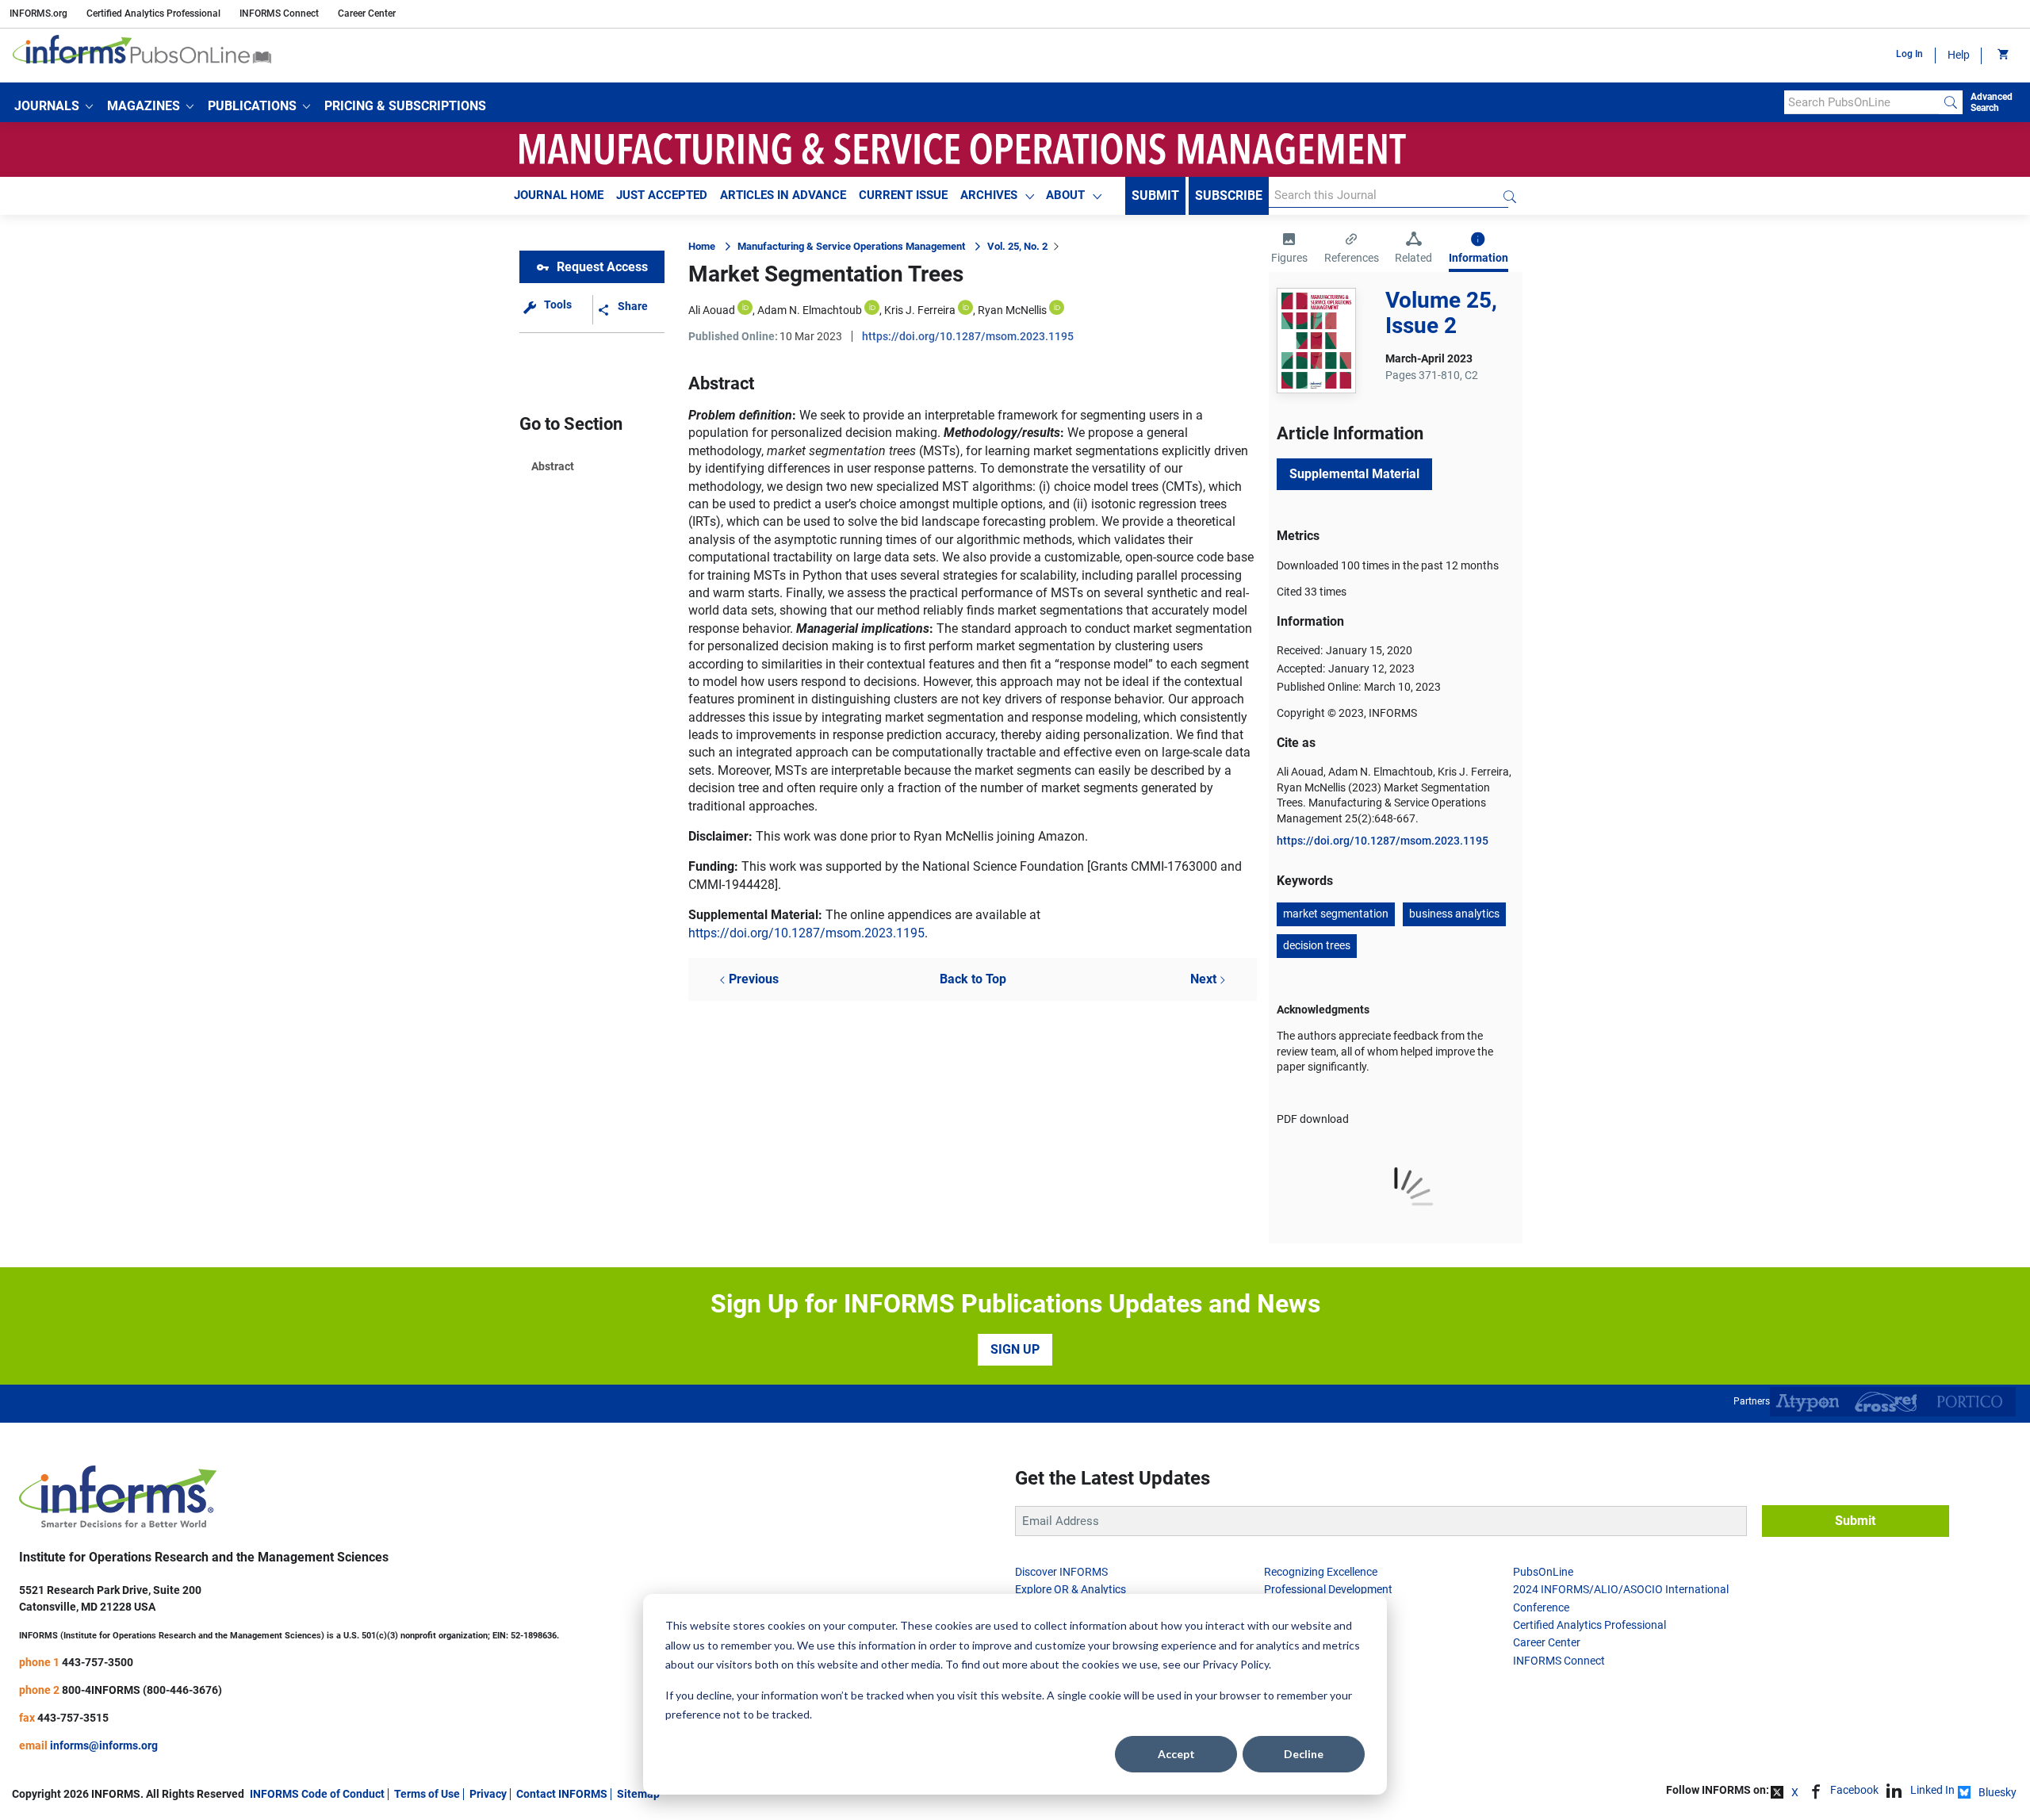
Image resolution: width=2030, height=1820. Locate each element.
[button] (54, 106)
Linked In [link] (1932, 1790)
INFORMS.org (38, 13)
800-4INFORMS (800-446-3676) (142, 1690)
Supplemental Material (1354, 474)
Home (702, 246)
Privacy (488, 1794)
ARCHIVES (989, 195)
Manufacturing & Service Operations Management (851, 246)
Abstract (553, 466)
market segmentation (1336, 914)
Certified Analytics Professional (153, 13)
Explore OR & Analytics (1071, 1589)
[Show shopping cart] (2002, 56)
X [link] (1795, 1792)
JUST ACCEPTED (662, 195)
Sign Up (1015, 1349)
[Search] (1951, 102)
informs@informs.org (104, 1745)
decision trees (1317, 945)
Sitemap (638, 1794)
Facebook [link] (1854, 1790)
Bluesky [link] (1997, 1792)
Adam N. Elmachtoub (810, 310)
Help (1959, 55)
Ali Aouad (712, 310)
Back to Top (973, 979)
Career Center (367, 13)
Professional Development (1328, 1589)
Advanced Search (1992, 102)
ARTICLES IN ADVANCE (783, 195)
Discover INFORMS (1061, 1572)
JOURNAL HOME (559, 195)
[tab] (1289, 250)
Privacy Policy (1235, 1664)
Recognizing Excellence (1321, 1572)
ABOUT (1065, 195)
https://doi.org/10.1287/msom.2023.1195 (968, 336)
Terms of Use (427, 1794)
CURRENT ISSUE (903, 195)
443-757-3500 (98, 1662)
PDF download (1313, 1119)
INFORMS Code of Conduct (317, 1794)
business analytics (1454, 914)
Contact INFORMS (562, 1794)
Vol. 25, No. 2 (1017, 246)
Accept (1176, 1754)
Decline (1304, 1754)
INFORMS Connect (279, 13)
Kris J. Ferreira (920, 310)
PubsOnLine (1543, 1572)
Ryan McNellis (1012, 310)
